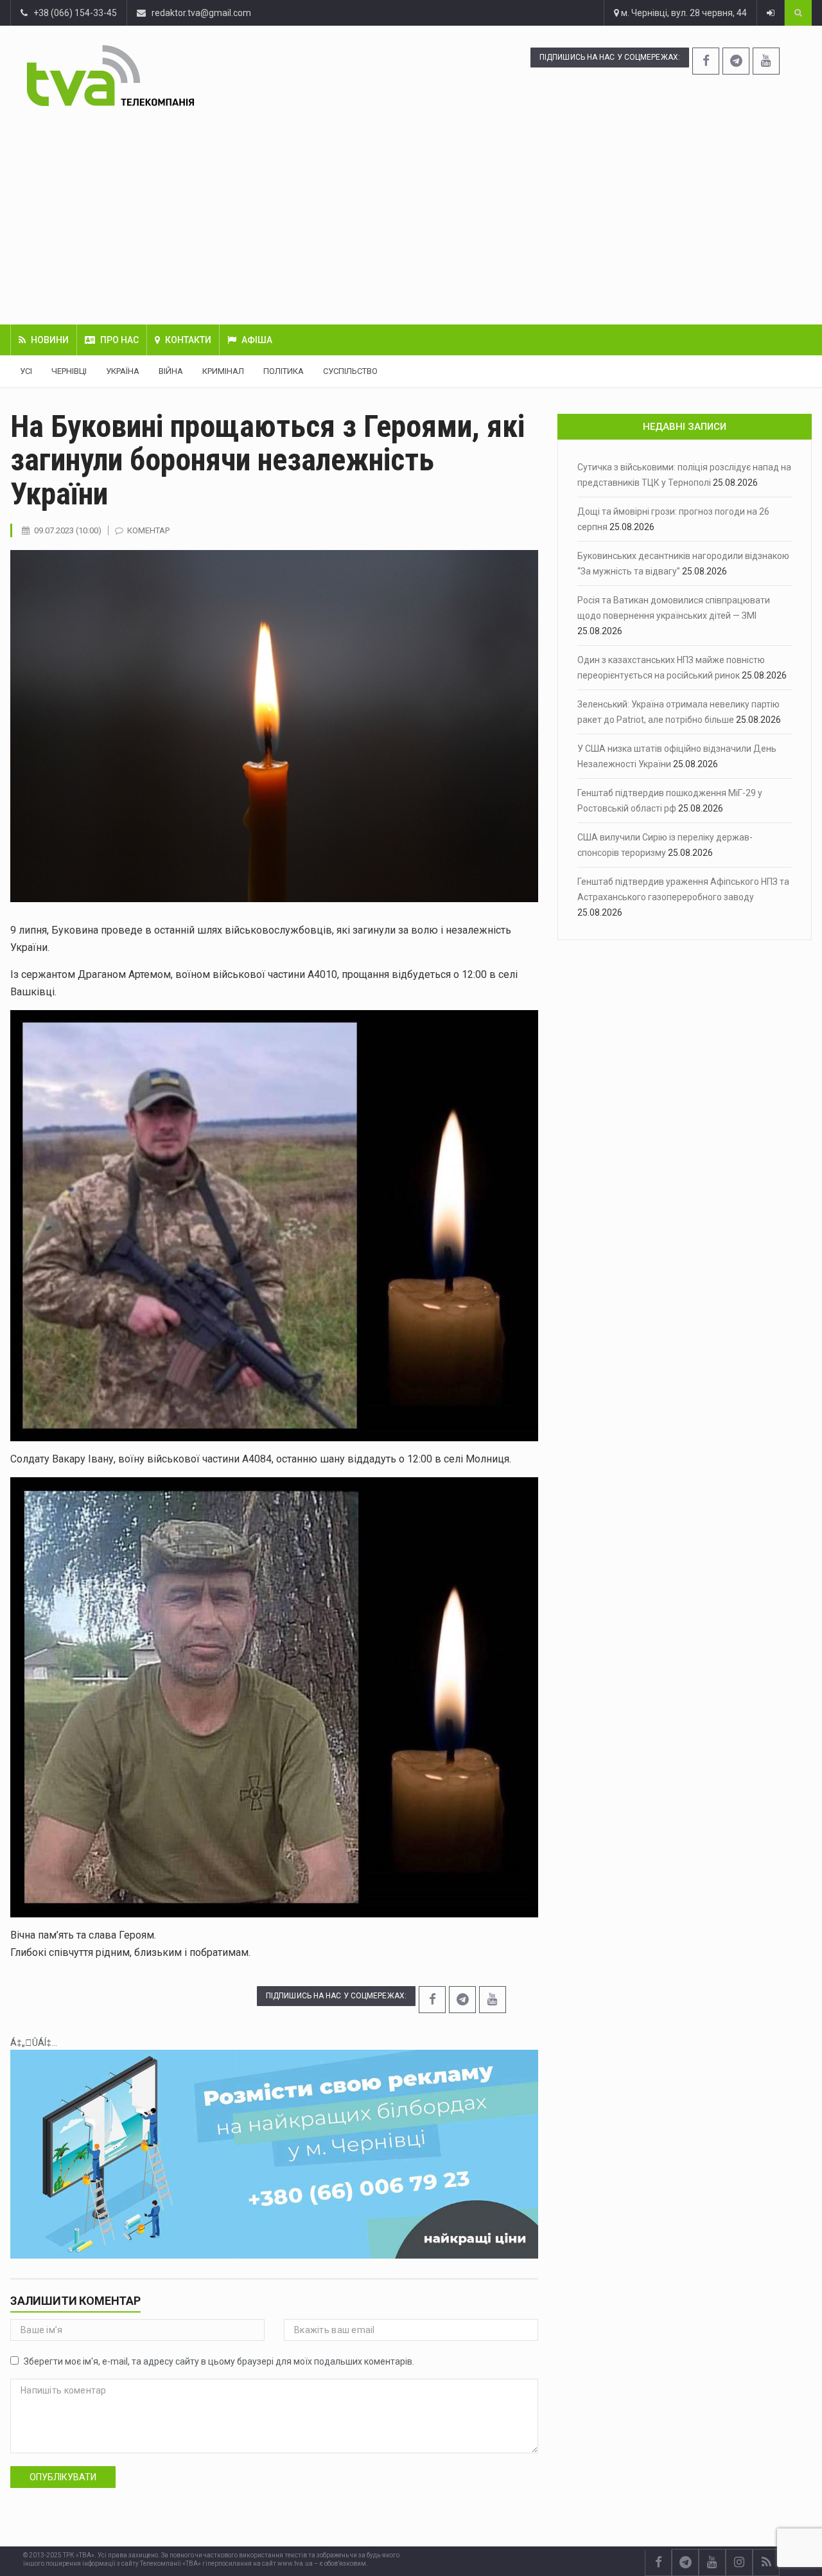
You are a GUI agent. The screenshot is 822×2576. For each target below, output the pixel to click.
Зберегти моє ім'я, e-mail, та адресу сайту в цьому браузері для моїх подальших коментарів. (219, 2361)
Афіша (257, 340)
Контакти (188, 340)
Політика (284, 371)
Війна (171, 371)
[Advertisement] (411, 215)
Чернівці (69, 371)
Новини (50, 340)
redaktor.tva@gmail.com (201, 13)
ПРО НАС (119, 340)
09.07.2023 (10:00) (68, 530)
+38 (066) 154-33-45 (72, 13)
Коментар (148, 530)
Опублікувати (63, 2477)
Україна (123, 371)
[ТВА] (177, 76)
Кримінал (223, 371)
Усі (26, 371)
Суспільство (350, 371)
